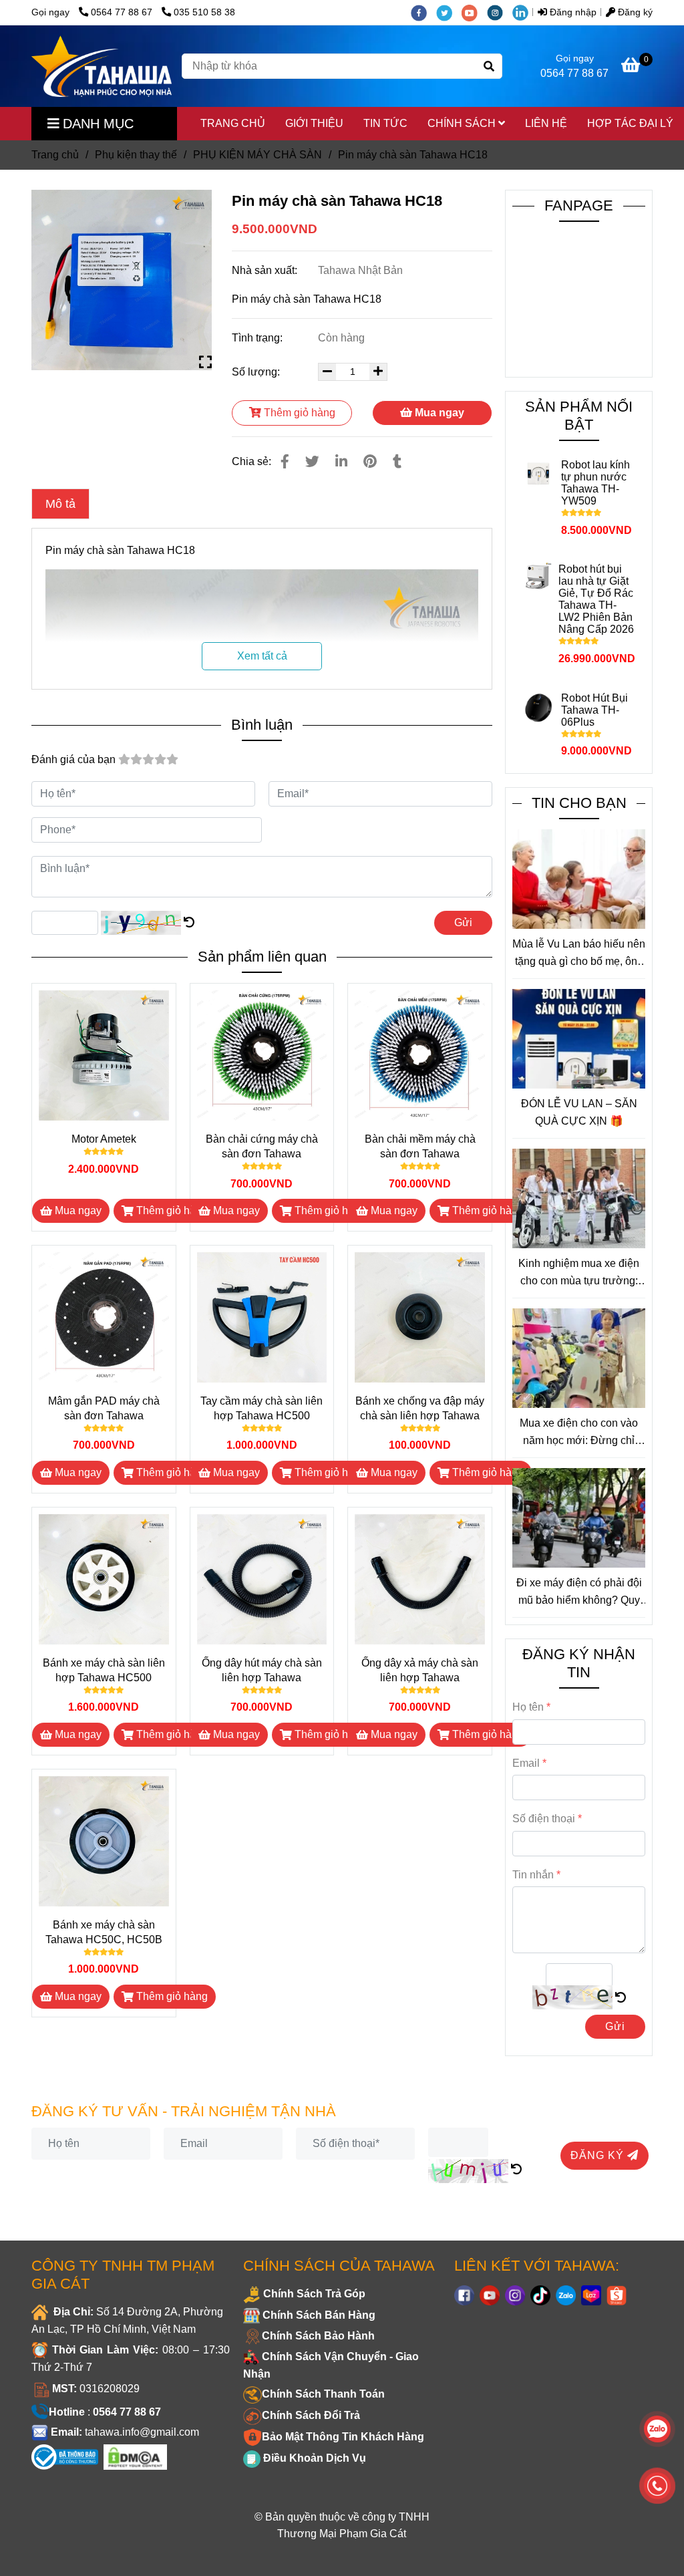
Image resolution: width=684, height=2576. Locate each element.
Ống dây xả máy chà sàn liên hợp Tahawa (420, 1670)
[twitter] (449, 12)
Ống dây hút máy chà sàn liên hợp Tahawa (262, 1670)
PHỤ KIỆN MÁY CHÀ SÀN (258, 155)
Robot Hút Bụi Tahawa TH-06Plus (594, 710)
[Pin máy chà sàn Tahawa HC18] (102, 66)
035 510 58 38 (204, 12)
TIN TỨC (385, 123)
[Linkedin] (341, 461)
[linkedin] (524, 12)
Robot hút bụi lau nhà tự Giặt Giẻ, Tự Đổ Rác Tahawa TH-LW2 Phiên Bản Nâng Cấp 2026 (596, 599)
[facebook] (423, 12)
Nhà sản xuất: (266, 270)
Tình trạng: (259, 338)
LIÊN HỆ (546, 123)
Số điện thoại (544, 1819)
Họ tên (528, 1707)
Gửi (463, 922)
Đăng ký (634, 12)
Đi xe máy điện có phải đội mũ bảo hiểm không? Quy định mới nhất (579, 1593)
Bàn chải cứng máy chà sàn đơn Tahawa (262, 1146)
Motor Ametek (104, 1139)
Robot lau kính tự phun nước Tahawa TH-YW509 (595, 483)
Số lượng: (257, 372)
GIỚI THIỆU (314, 123)
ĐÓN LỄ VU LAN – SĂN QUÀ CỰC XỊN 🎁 (579, 1112)
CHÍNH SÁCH (463, 123)
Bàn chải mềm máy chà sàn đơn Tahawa (420, 1146)
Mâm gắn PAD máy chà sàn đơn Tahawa (104, 1408)
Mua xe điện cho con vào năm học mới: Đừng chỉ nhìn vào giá (579, 1433)
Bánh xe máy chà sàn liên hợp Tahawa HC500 (104, 1670)
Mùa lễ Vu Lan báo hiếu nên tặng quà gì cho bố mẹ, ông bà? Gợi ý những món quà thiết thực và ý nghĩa (579, 954)
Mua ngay (438, 413)
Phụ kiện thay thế (136, 155)
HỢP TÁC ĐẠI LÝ (630, 123)
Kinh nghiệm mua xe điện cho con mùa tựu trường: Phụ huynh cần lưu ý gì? (579, 1273)
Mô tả (60, 504)
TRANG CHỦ (233, 123)
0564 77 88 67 (123, 12)
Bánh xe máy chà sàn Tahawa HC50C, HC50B (104, 1932)
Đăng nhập (572, 12)
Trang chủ (55, 155)
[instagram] (500, 12)
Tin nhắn (533, 1875)
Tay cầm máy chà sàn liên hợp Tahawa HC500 (262, 1408)
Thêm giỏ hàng (298, 413)
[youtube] (474, 12)
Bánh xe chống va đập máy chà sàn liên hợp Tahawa (420, 1408)
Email (526, 1763)
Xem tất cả (262, 656)
